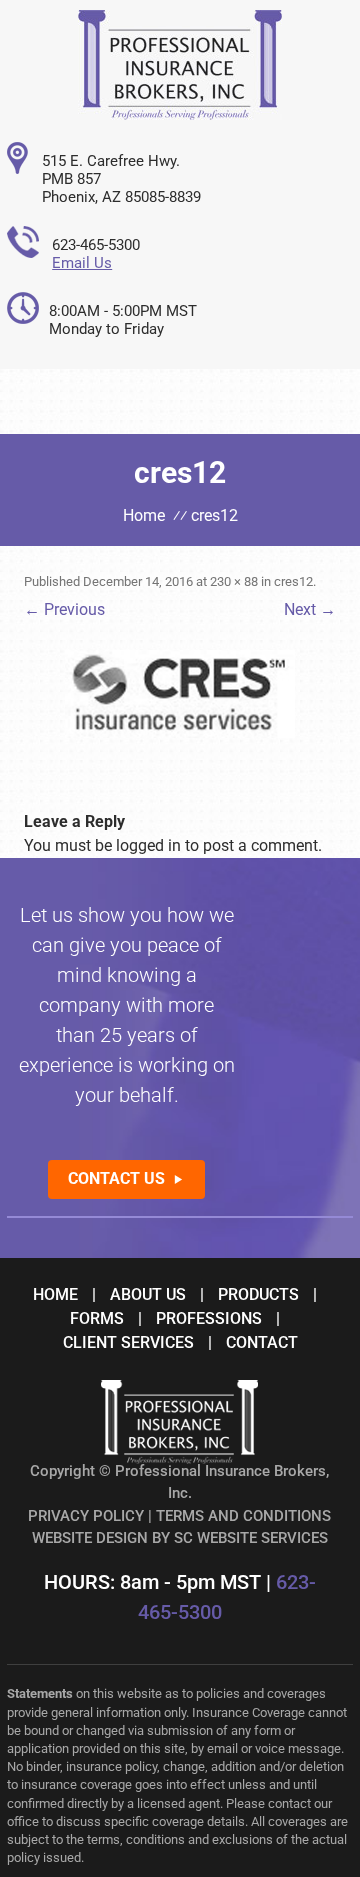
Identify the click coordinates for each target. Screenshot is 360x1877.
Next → (310, 609)
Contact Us (116, 1178)
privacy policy (86, 1516)
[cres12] (180, 694)
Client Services (128, 1342)
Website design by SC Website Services (180, 1538)
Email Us (82, 263)
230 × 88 (234, 581)
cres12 (293, 581)
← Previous (64, 609)
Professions (209, 1318)
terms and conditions (243, 1516)
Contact (262, 1342)
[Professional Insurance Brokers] (180, 114)
